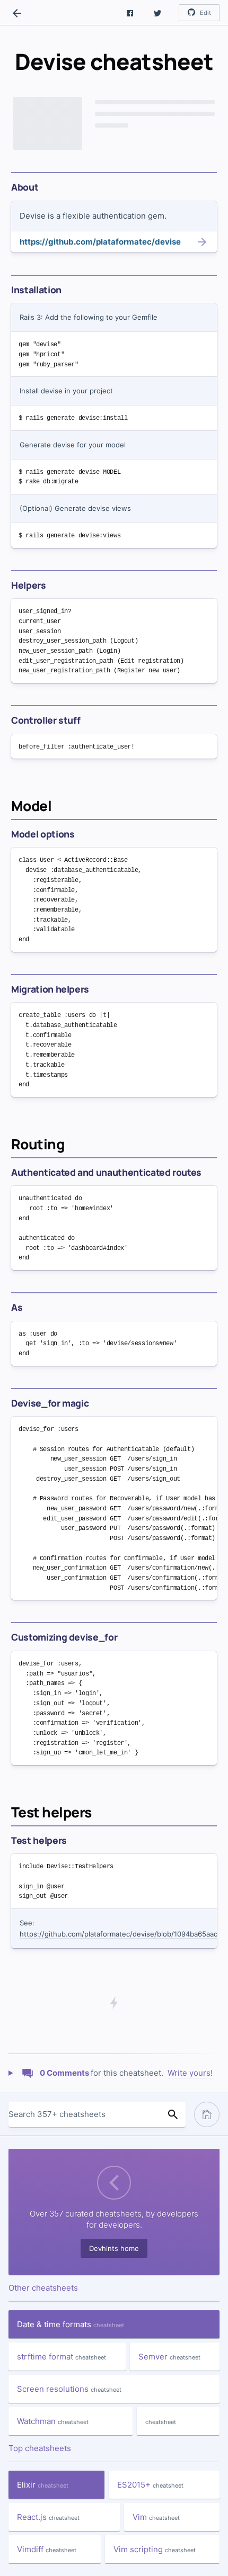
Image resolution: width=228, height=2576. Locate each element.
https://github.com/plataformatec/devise (100, 242)
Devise (33, 216)
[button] (130, 13)
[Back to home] (17, 13)
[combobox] (84, 2114)
